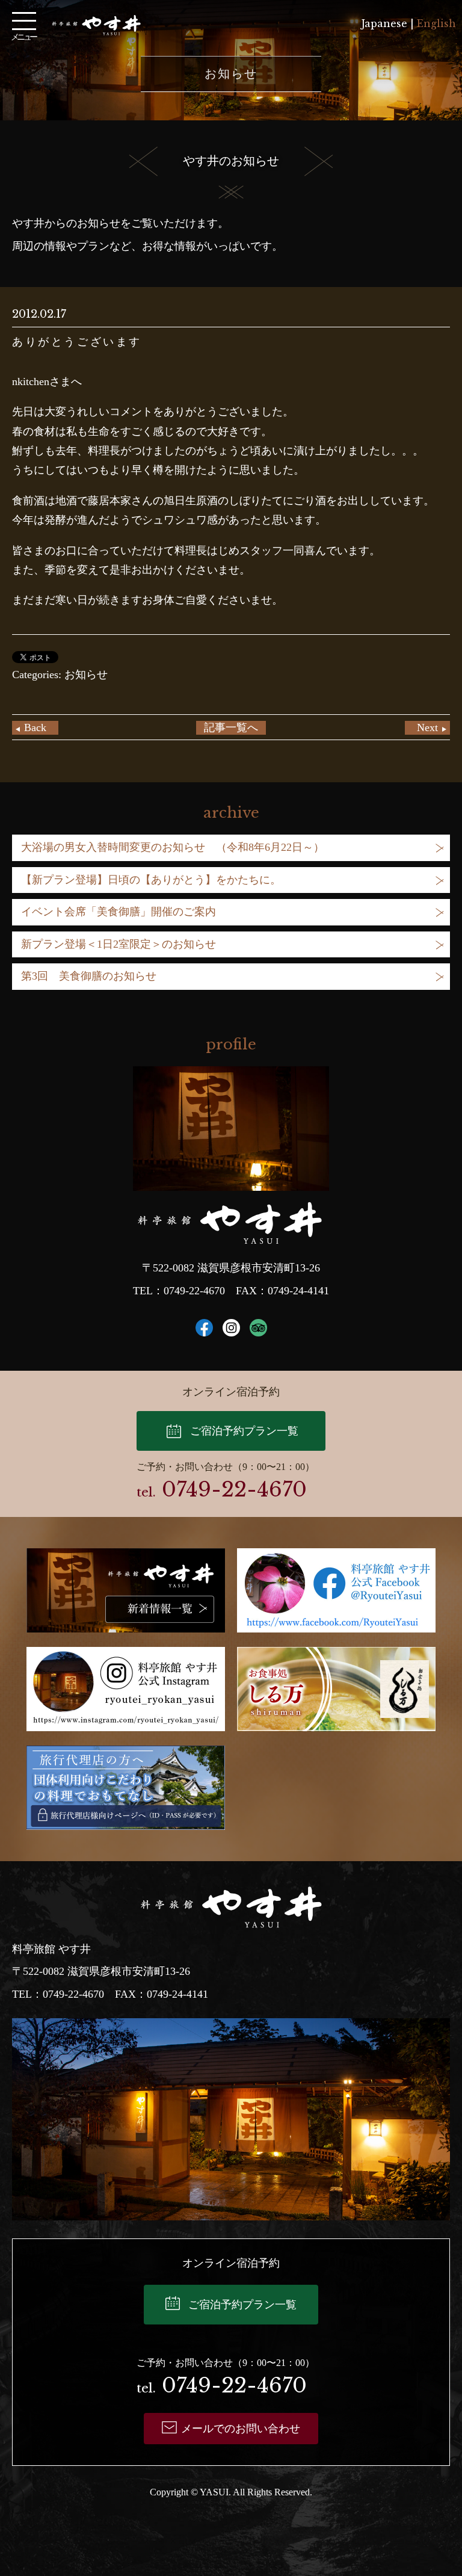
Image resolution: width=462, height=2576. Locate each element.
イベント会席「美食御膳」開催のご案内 (119, 912)
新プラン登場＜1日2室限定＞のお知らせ (119, 944)
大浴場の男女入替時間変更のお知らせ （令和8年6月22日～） (173, 847)
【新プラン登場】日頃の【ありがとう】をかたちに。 (151, 880)
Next (427, 727)
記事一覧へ (231, 727)
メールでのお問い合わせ (241, 2429)
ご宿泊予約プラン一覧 (244, 1431)
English (436, 23)
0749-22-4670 (194, 1291)
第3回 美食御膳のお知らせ (89, 976)
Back (35, 727)
